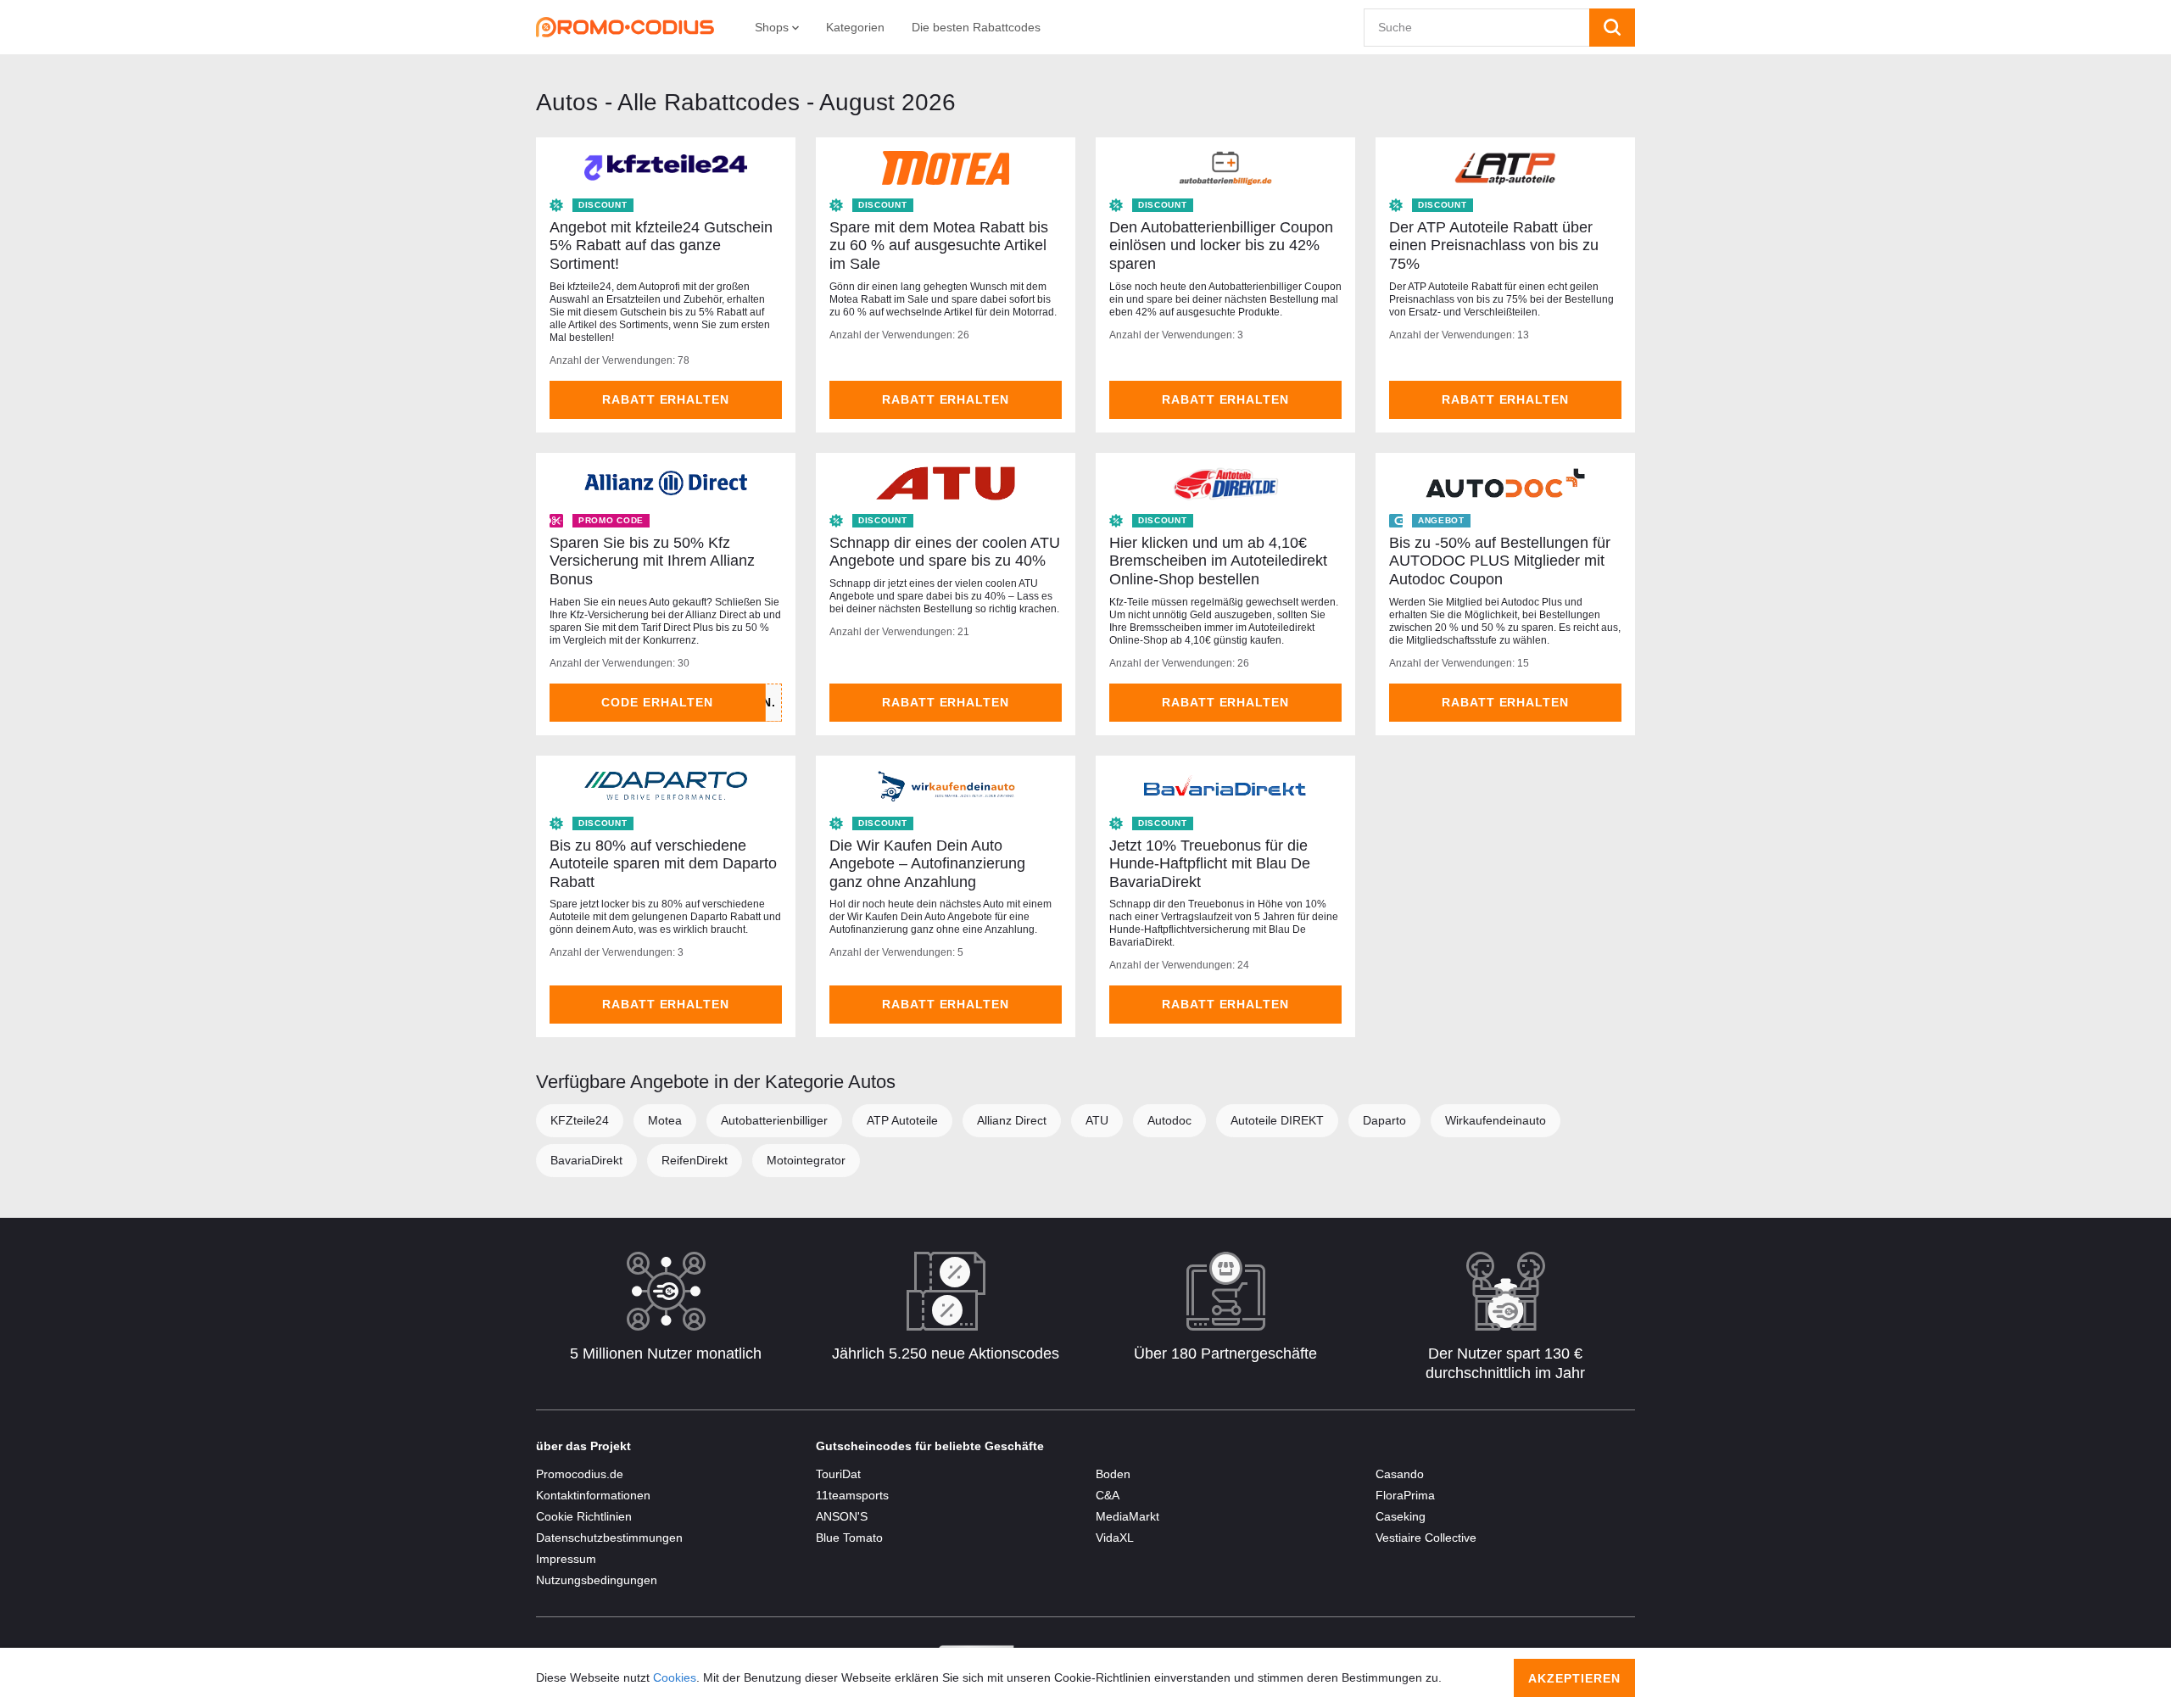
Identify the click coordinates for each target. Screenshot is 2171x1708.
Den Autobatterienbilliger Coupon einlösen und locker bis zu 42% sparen (1221, 246)
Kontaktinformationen (593, 1495)
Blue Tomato (849, 1538)
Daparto (1384, 1120)
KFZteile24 (580, 1120)
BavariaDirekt (586, 1160)
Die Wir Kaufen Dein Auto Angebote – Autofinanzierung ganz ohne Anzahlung (927, 864)
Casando (1400, 1474)
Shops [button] (773, 27)
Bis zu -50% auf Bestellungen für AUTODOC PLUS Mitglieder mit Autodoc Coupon (1500, 561)
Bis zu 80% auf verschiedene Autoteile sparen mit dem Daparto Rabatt (663, 864)
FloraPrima (1405, 1495)
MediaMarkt (1127, 1516)
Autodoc (1169, 1120)
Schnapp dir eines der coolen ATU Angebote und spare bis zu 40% (945, 552)
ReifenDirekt (695, 1160)
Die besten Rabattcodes (976, 27)
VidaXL (1115, 1538)
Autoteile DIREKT (1277, 1120)
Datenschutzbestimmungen (609, 1538)
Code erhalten (657, 702)
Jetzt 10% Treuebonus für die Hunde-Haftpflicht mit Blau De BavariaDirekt (1210, 864)
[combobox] (1477, 28)
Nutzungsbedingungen (597, 1580)
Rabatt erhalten (666, 399)
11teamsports (852, 1495)
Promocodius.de (580, 1474)
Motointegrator (806, 1160)
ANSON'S (842, 1516)
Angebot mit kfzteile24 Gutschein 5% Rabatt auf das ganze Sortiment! (661, 246)
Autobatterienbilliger (774, 1120)
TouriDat (838, 1474)
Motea (665, 1120)
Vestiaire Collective (1426, 1538)
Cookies (675, 1677)
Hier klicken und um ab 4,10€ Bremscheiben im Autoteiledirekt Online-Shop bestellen (1218, 561)
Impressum (566, 1559)
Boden (1113, 1474)
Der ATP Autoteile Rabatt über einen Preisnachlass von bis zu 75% (1494, 246)
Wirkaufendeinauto (1496, 1120)
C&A (1108, 1495)
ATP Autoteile (902, 1120)
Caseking (1401, 1516)
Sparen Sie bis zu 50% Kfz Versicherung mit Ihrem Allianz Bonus (652, 561)
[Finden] (1612, 28)
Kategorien (855, 27)
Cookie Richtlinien (584, 1516)
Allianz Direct (1012, 1120)
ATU (1097, 1120)
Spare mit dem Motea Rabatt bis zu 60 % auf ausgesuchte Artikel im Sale (939, 246)
